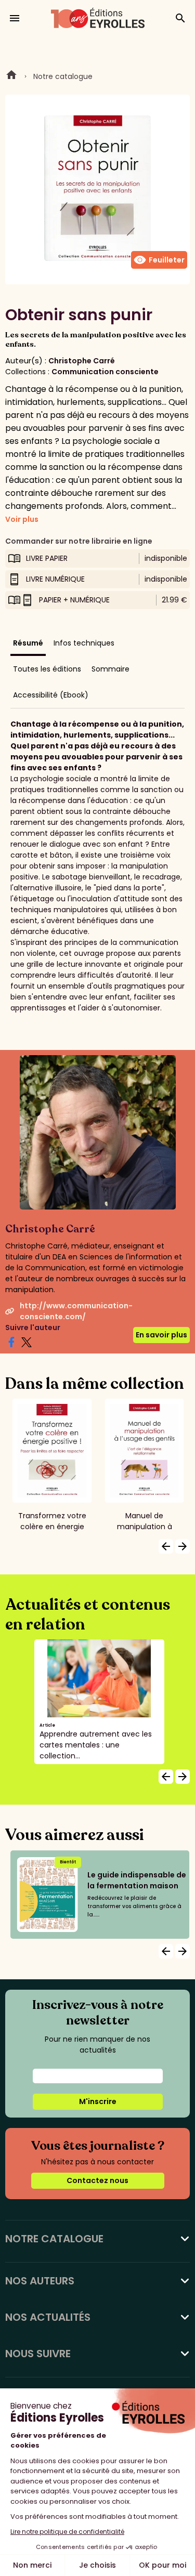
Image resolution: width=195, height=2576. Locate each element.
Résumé (28, 643)
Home (11, 76)
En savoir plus (161, 1335)
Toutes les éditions (47, 669)
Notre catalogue (63, 76)
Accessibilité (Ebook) (51, 695)
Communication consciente (105, 372)
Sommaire (110, 669)
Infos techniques (84, 643)
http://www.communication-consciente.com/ (76, 1311)
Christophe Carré (82, 361)
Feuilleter (159, 260)
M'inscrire (98, 2101)
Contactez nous (97, 2180)
